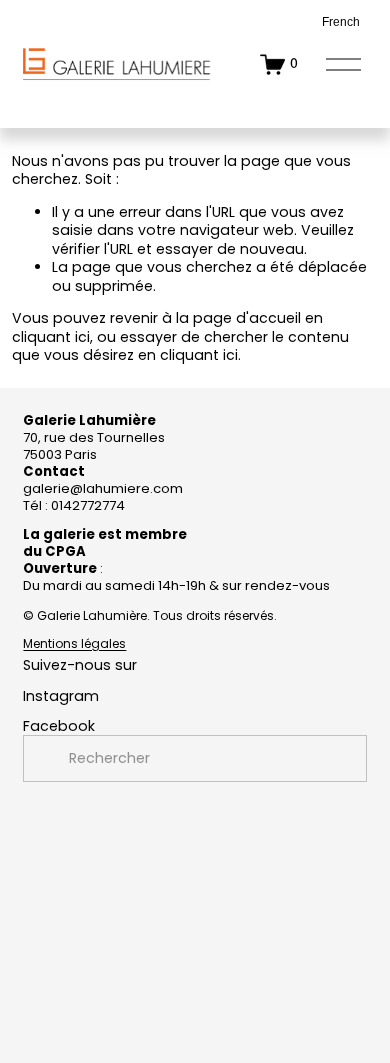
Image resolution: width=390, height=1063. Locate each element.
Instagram (61, 696)
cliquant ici (51, 337)
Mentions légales (74, 644)
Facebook (59, 726)
